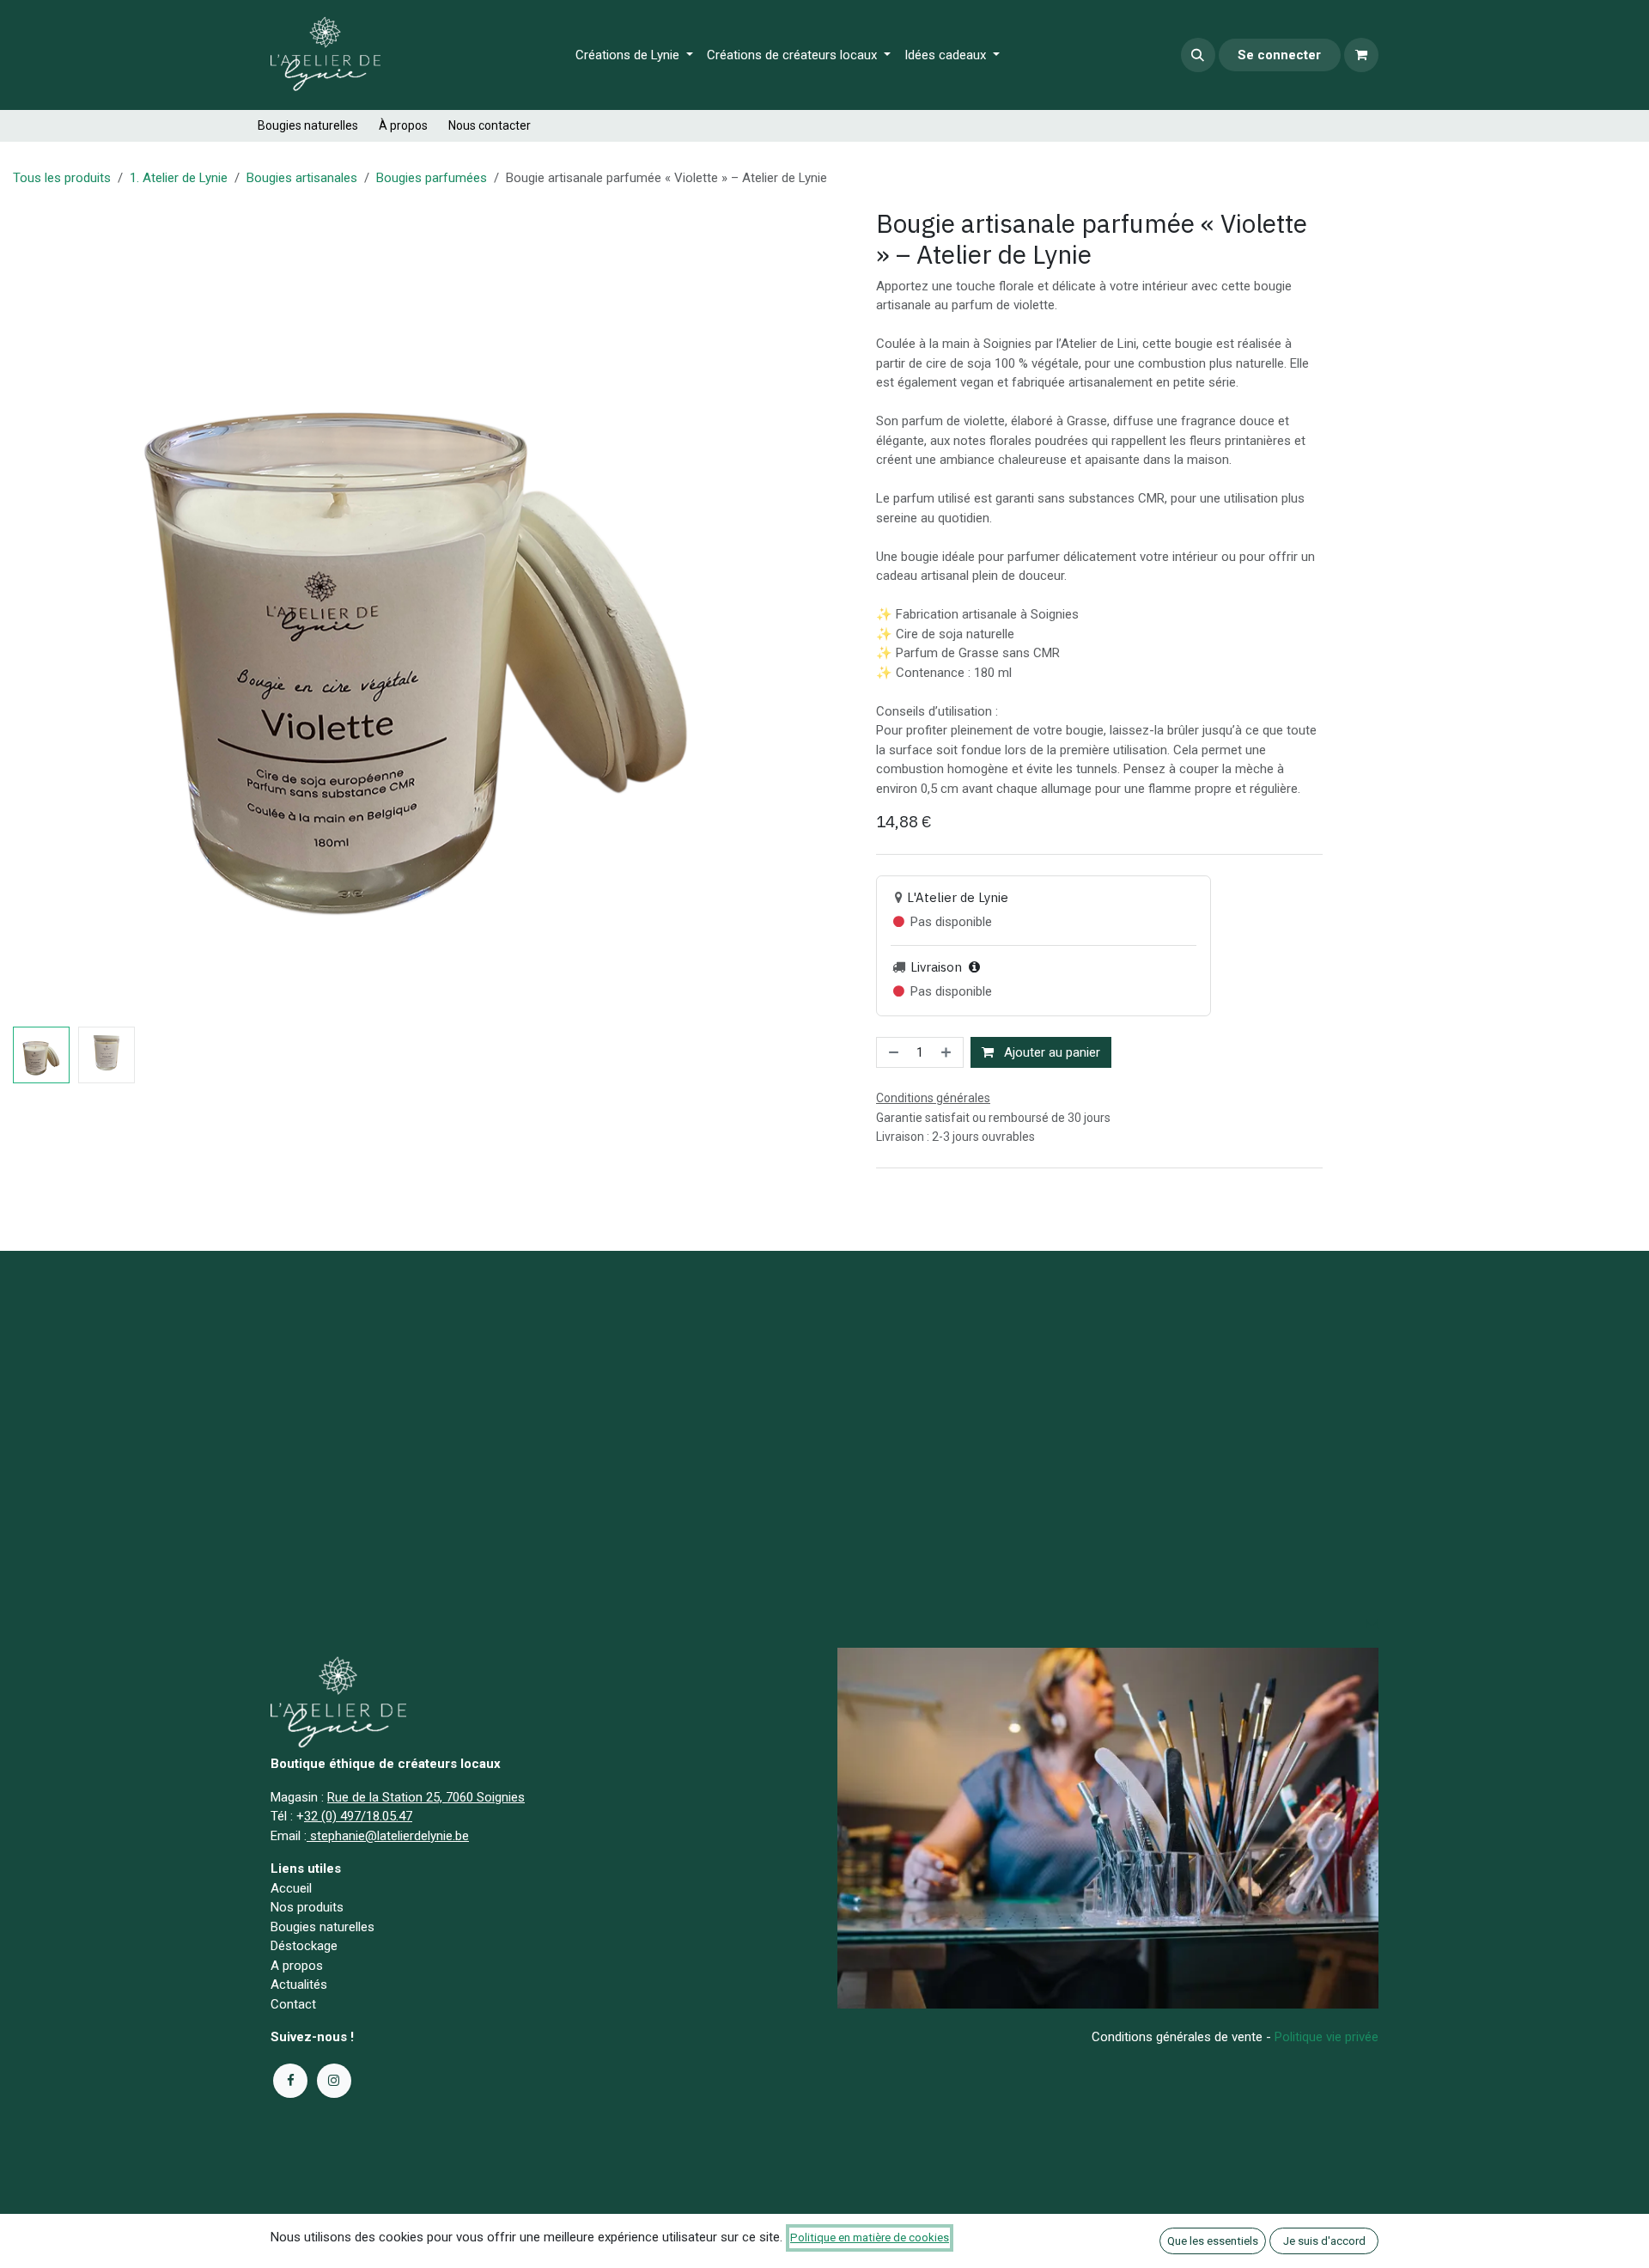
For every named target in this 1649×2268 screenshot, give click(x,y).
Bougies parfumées (432, 178)
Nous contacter (490, 125)
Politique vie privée (1327, 2037)
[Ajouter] (948, 1053)
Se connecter (1279, 55)
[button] (1198, 55)
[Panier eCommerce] (1361, 55)
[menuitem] (634, 55)
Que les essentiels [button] (1213, 2241)
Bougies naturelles (308, 125)
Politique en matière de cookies (870, 2238)
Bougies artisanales (302, 178)
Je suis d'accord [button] (1324, 2241)
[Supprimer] (892, 1053)
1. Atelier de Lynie (179, 178)
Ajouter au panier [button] (1050, 1052)
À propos (403, 125)
